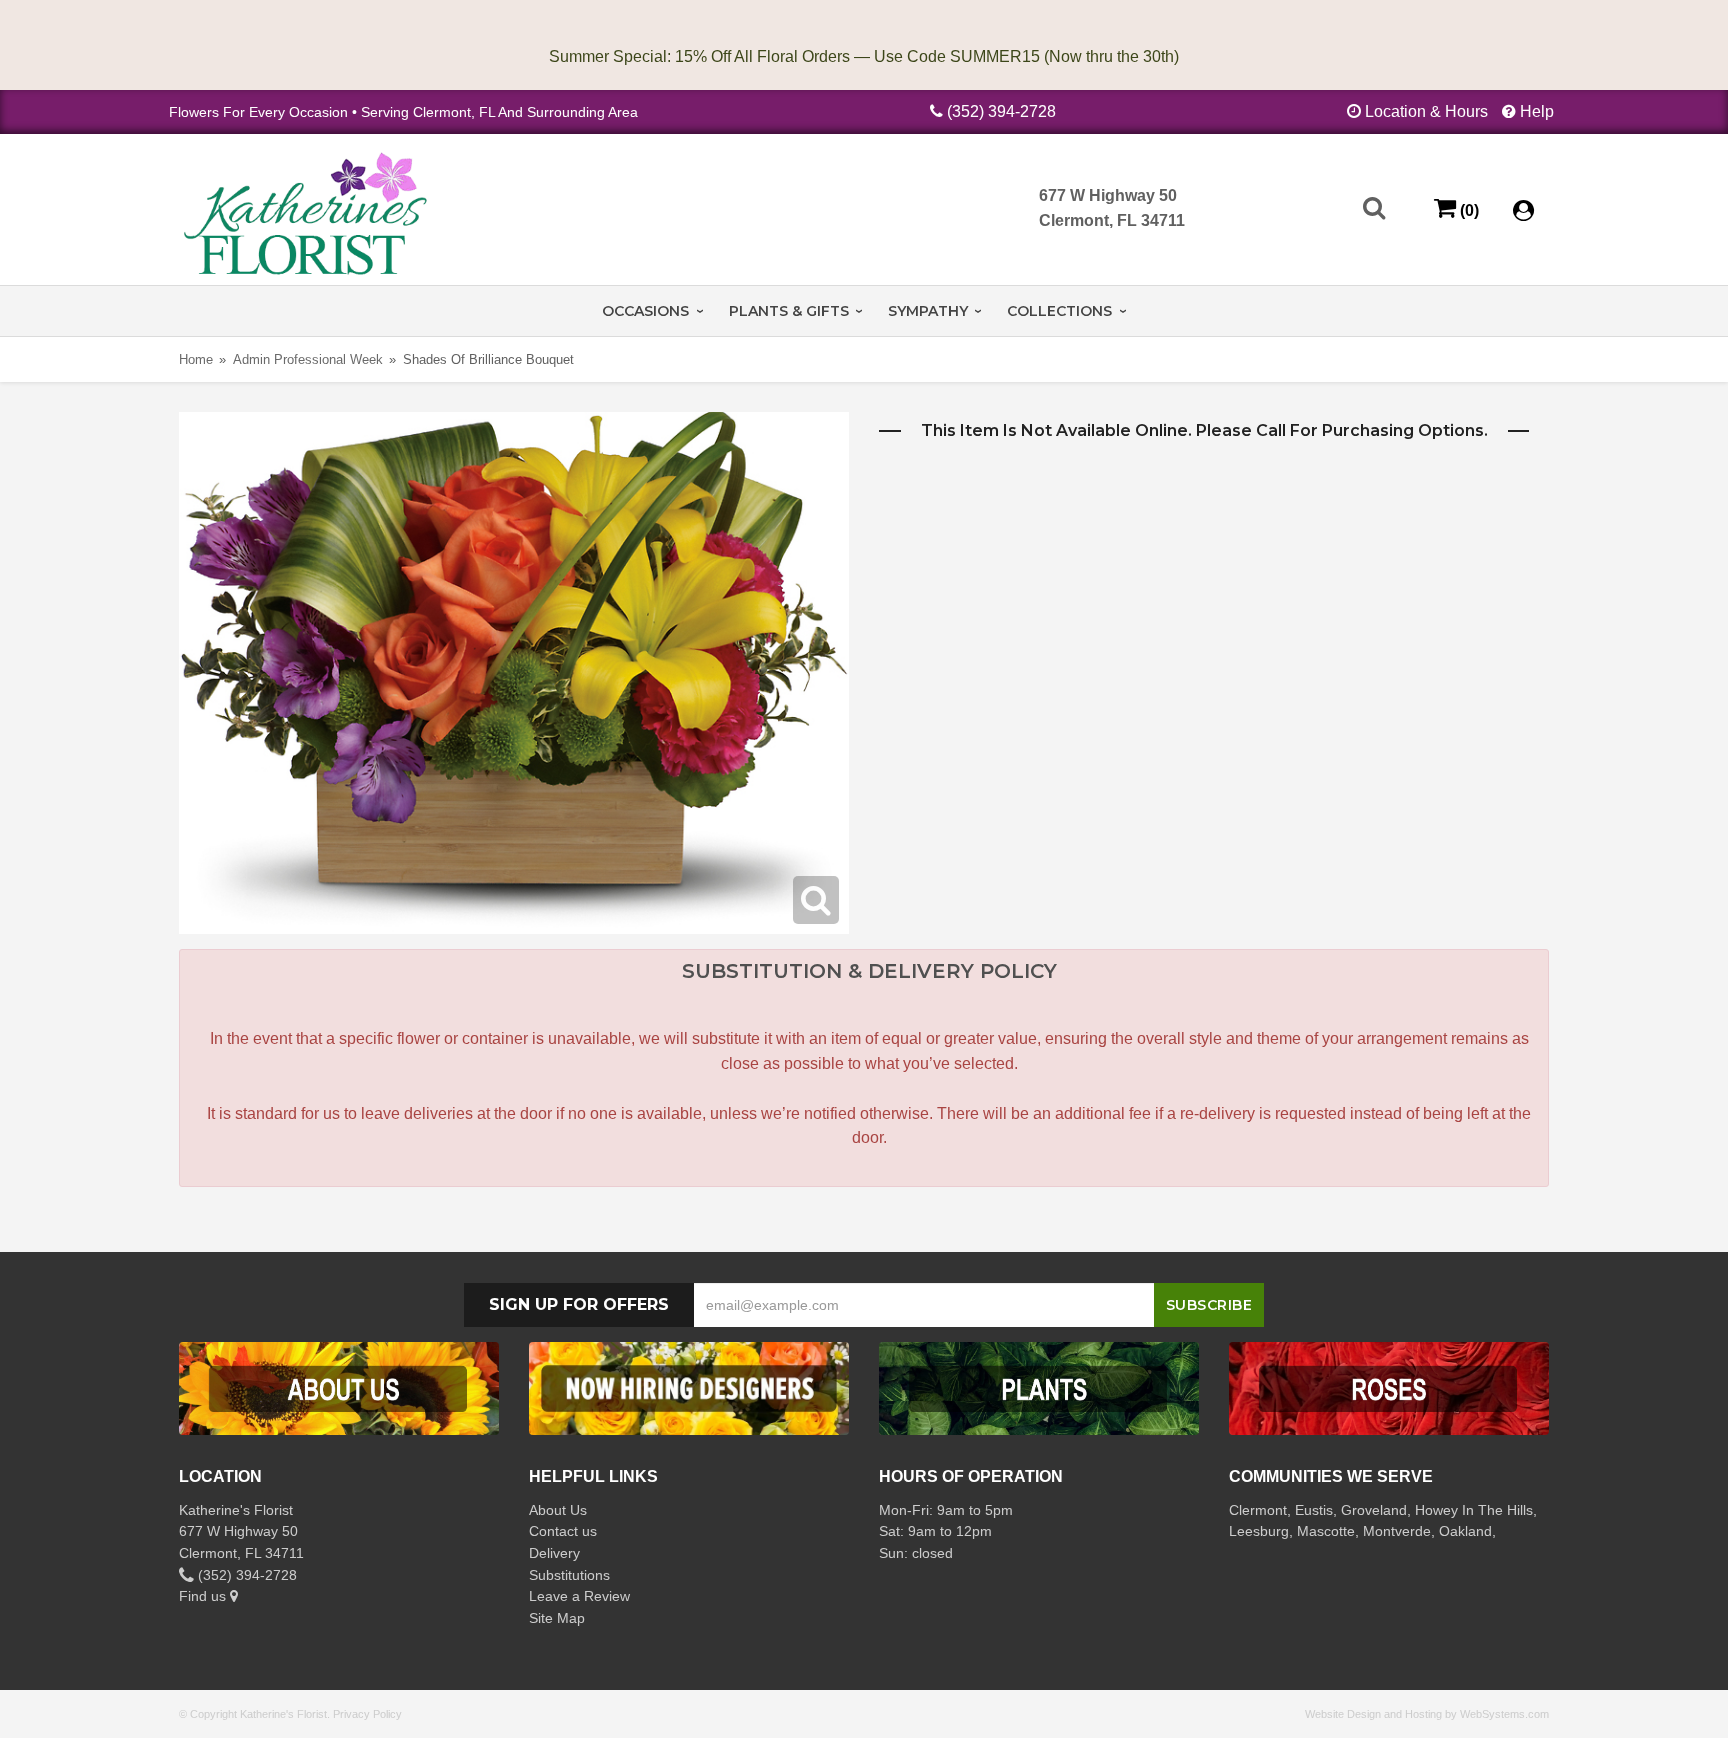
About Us (558, 1510)
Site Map (557, 1618)
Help (1537, 111)
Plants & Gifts (789, 311)
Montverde (1397, 1531)
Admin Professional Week (308, 359)
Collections (1059, 311)
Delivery (554, 1553)
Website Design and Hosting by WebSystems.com (1427, 1714)
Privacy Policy (367, 1714)
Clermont (1258, 1510)
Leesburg (1259, 1531)
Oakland (1465, 1531)
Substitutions (569, 1575)
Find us (204, 1596)
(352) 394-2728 (1001, 111)
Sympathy (928, 311)
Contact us (563, 1531)
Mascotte (1326, 1531)
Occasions (645, 311)
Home (196, 359)
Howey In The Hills (1474, 1510)
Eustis (1314, 1510)
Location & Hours (1426, 111)
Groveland (1374, 1510)
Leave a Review (579, 1596)
